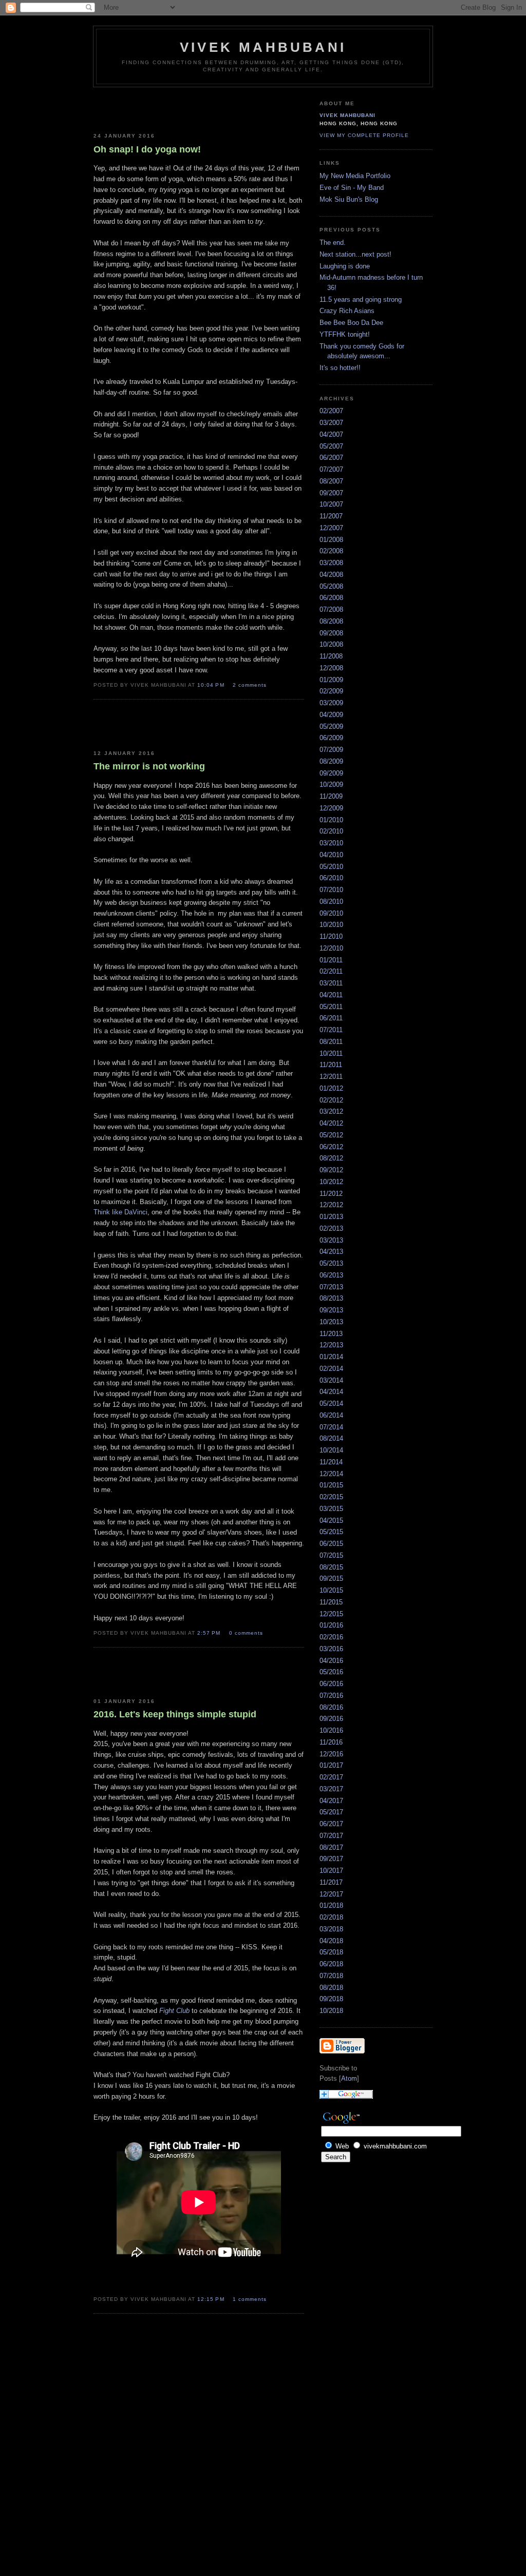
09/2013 (331, 1310)
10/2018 (331, 2011)
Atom (349, 2078)
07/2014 (331, 1427)
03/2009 (331, 703)
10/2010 (331, 925)
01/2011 (331, 960)
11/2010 (331, 936)
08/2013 (331, 1298)
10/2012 (331, 1182)
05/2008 (331, 586)
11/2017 (331, 1882)
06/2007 (331, 458)
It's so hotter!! (340, 368)
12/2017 (331, 1894)
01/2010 (331, 820)
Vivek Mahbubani (347, 115)
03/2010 (331, 843)
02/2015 (331, 1497)
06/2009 (331, 738)
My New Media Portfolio (355, 176)
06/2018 (331, 1964)
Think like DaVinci (120, 1212)
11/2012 (331, 1194)
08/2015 (331, 1567)
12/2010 (331, 948)
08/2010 (331, 902)
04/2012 (331, 1123)
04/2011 (331, 995)
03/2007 (331, 423)
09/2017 (331, 1859)
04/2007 (331, 434)
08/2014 (331, 1438)
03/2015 (331, 1509)
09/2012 (331, 1170)
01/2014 (331, 1357)
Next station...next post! (355, 254)
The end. (333, 243)
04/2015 (331, 1521)
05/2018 (331, 1952)
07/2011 (331, 1030)
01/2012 (331, 1088)
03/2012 (331, 1111)
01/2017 (331, 1765)
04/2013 (331, 1252)
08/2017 (331, 1847)
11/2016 (331, 1742)
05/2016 (331, 1672)
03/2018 (331, 1929)
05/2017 (331, 1812)
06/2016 (331, 1684)
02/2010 (331, 831)
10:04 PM (212, 685)
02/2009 (331, 691)
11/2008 (331, 656)
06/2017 (331, 1824)
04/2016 (331, 1661)
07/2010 (331, 890)
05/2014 (331, 1403)
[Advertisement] (154, 108)
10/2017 (331, 1871)
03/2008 (331, 563)
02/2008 (331, 551)
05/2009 (331, 727)
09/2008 (331, 633)
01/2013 (331, 1217)
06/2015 (331, 1544)
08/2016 (331, 1707)
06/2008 (331, 598)
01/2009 (331, 680)
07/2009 (331, 750)
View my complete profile (364, 135)
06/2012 (331, 1147)
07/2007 (331, 469)
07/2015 (331, 1555)
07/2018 (331, 1976)
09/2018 (331, 1999)
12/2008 (331, 668)
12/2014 (331, 1474)
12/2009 (331, 808)
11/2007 (331, 516)
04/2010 (331, 855)
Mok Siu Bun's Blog (349, 199)
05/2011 (331, 1007)
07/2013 (331, 1287)
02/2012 (331, 1100)
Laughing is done (345, 266)
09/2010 (331, 913)
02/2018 (331, 1917)
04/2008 (331, 575)
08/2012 (331, 1158)
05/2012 (331, 1135)
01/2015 (331, 1485)
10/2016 (331, 1730)
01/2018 (331, 1905)
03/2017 (331, 1789)
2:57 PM (210, 1633)
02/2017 (331, 1777)
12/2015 (331, 1614)
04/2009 (331, 715)
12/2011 (331, 1077)
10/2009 (331, 785)
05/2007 (331, 446)
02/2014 (331, 1369)
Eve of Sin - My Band (352, 188)
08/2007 (331, 481)
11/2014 (331, 1462)
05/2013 (331, 1263)
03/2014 (331, 1380)
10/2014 (331, 1450)
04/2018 (331, 1941)
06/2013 (331, 1275)
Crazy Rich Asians (347, 311)
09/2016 (331, 1719)
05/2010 (331, 867)
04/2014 (331, 1392)
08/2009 (331, 761)
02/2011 (331, 971)
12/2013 (331, 1345)
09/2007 (331, 493)
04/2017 (331, 1801)
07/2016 (331, 1696)
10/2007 (331, 504)
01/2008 (331, 540)
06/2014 (331, 1415)
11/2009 (331, 796)
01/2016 (331, 1625)
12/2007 (331, 528)
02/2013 (331, 1228)
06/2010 (331, 878)
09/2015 (331, 1578)
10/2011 (331, 1053)
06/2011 (331, 1018)
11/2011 (331, 1065)
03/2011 (331, 983)
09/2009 (331, 773)
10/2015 (331, 1590)
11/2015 (331, 1602)
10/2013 (331, 1322)
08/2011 (331, 1042)
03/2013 (331, 1240)
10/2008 (331, 644)
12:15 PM (212, 2299)
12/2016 (331, 1754)
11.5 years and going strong (361, 299)
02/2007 (331, 411)
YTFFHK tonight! (345, 334)
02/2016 (331, 1637)
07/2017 (331, 1836)
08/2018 (331, 1988)
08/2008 (331, 621)
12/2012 (331, 1205)
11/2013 (331, 1334)
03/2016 (331, 1649)
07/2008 (331, 609)
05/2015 (331, 1532)
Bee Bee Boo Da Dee (351, 323)
